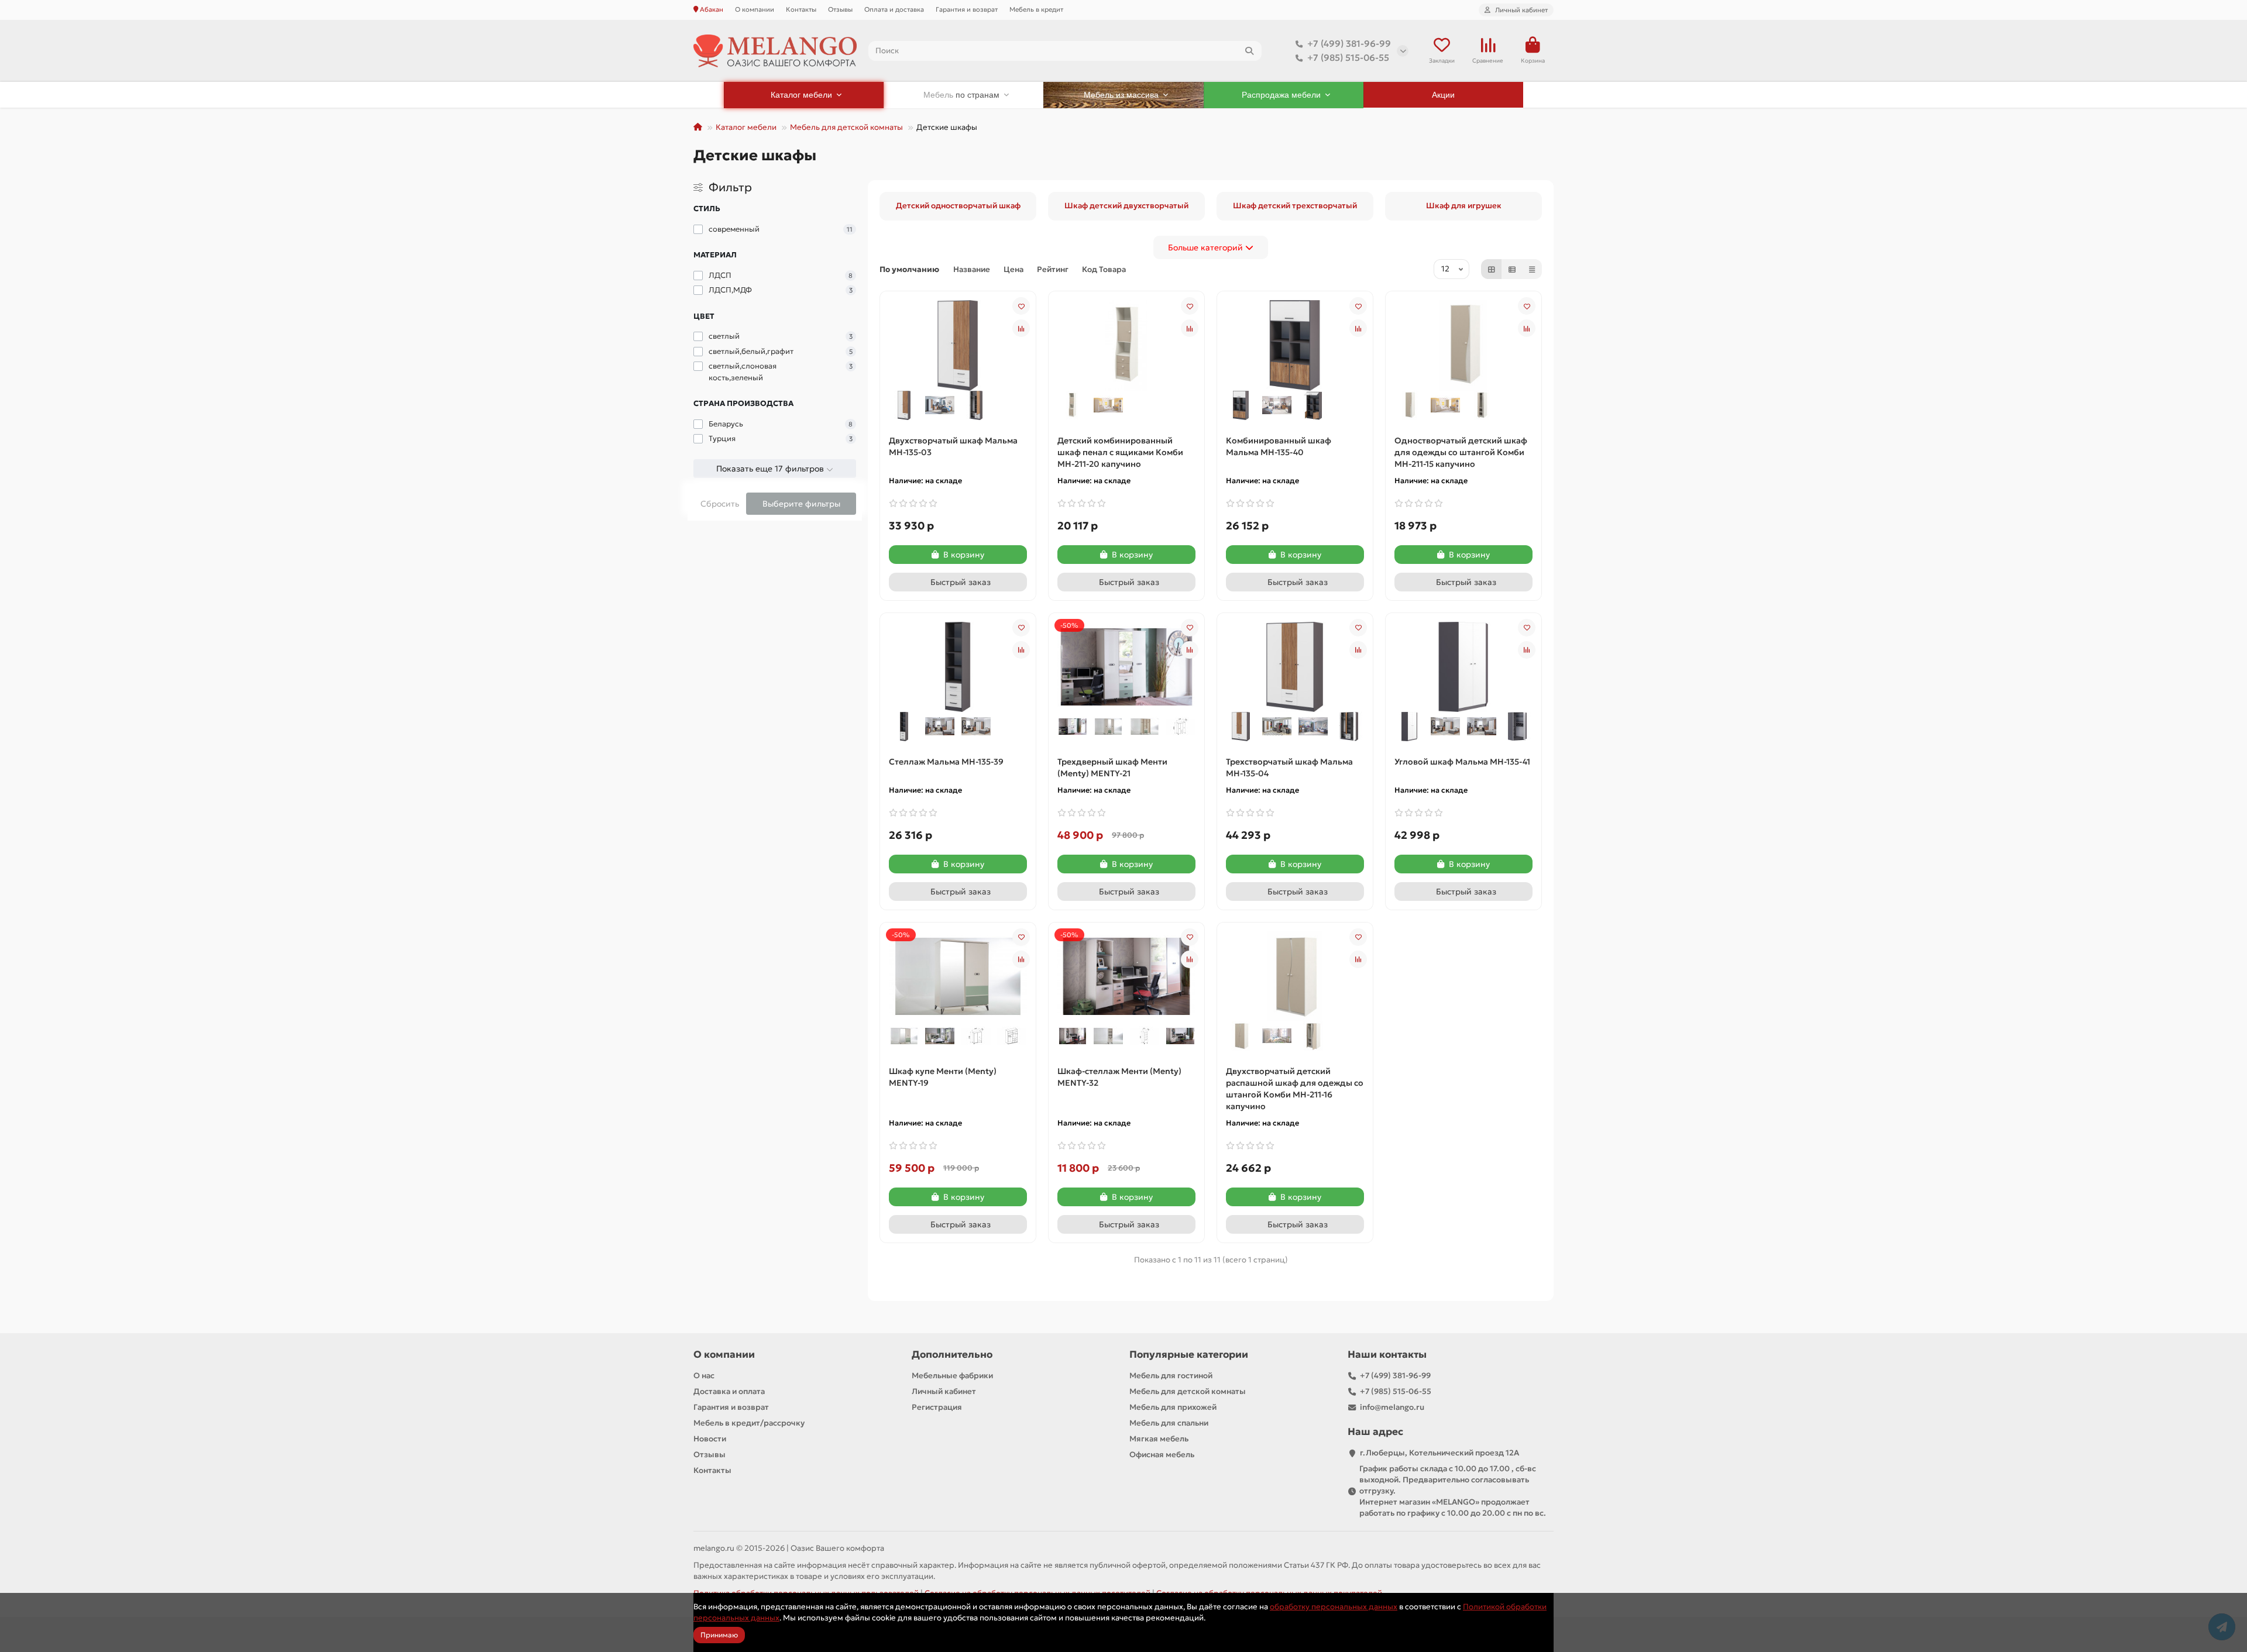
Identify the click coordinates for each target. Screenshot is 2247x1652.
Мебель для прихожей (1173, 1407)
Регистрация (937, 1407)
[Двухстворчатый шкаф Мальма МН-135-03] (958, 345)
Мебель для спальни (1169, 1423)
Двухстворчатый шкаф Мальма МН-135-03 (953, 446)
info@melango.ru (1392, 1407)
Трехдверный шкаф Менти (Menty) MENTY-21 (1112, 768)
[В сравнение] (1021, 328)
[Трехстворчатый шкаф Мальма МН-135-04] (1295, 666)
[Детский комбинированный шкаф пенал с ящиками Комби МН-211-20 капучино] (1126, 345)
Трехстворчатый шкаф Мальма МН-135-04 (1289, 768)
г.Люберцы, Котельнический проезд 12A (1439, 1453)
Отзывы (840, 9)
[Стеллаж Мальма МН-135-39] (958, 666)
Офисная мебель (1162, 1455)
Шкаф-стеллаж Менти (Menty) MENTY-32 (1119, 1077)
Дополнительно (952, 1355)
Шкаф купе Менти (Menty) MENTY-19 (943, 1077)
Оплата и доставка (894, 9)
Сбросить (720, 504)
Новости (710, 1439)
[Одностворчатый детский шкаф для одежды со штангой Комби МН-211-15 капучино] (1463, 345)
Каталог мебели (746, 127)
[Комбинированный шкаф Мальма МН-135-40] (1295, 345)
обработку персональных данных (1334, 1607)
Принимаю (719, 1635)
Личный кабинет (944, 1391)
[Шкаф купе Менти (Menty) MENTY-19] (958, 975)
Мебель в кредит (1036, 9)
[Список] (1512, 269)
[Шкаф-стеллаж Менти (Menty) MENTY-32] (1126, 975)
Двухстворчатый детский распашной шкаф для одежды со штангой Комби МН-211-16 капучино (1295, 1089)
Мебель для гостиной (1171, 1376)
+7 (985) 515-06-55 (1348, 58)
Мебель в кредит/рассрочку (749, 1423)
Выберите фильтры (801, 504)
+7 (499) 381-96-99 (1349, 44)
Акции (1443, 95)
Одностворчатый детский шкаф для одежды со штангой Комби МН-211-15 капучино (1461, 452)
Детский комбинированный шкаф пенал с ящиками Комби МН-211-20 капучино (1120, 452)
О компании (755, 9)
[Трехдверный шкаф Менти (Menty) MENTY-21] (1126, 666)
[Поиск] (1249, 51)
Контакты (801, 9)
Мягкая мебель (1159, 1439)
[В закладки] (1021, 306)
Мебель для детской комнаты (846, 127)
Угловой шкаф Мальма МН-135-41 (1462, 762)
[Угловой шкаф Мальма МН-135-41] (1463, 666)
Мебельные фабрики (952, 1376)
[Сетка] (1492, 269)
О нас (704, 1376)
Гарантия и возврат (967, 9)
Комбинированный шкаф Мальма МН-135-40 (1279, 446)
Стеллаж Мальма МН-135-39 (946, 762)
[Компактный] (1532, 269)
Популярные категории (1189, 1355)
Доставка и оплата (729, 1391)
